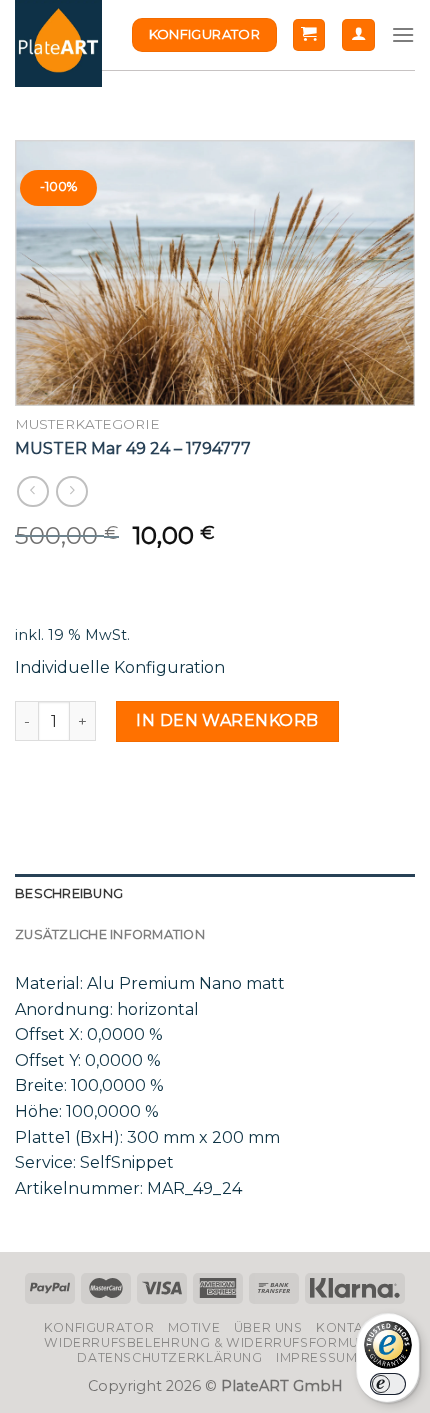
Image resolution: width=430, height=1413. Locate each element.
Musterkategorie (87, 424)
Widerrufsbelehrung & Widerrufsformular (214, 1342)
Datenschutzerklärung (169, 1357)
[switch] (388, 1384)
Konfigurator (99, 1327)
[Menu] (403, 34)
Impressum (317, 1357)
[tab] (215, 894)
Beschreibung (69, 893)
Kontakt (348, 1327)
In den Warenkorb (227, 720)
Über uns (268, 1327)
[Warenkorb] (309, 35)
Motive (194, 1327)
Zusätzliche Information (110, 934)
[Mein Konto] (358, 35)
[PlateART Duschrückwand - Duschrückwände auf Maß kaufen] (58, 43)
